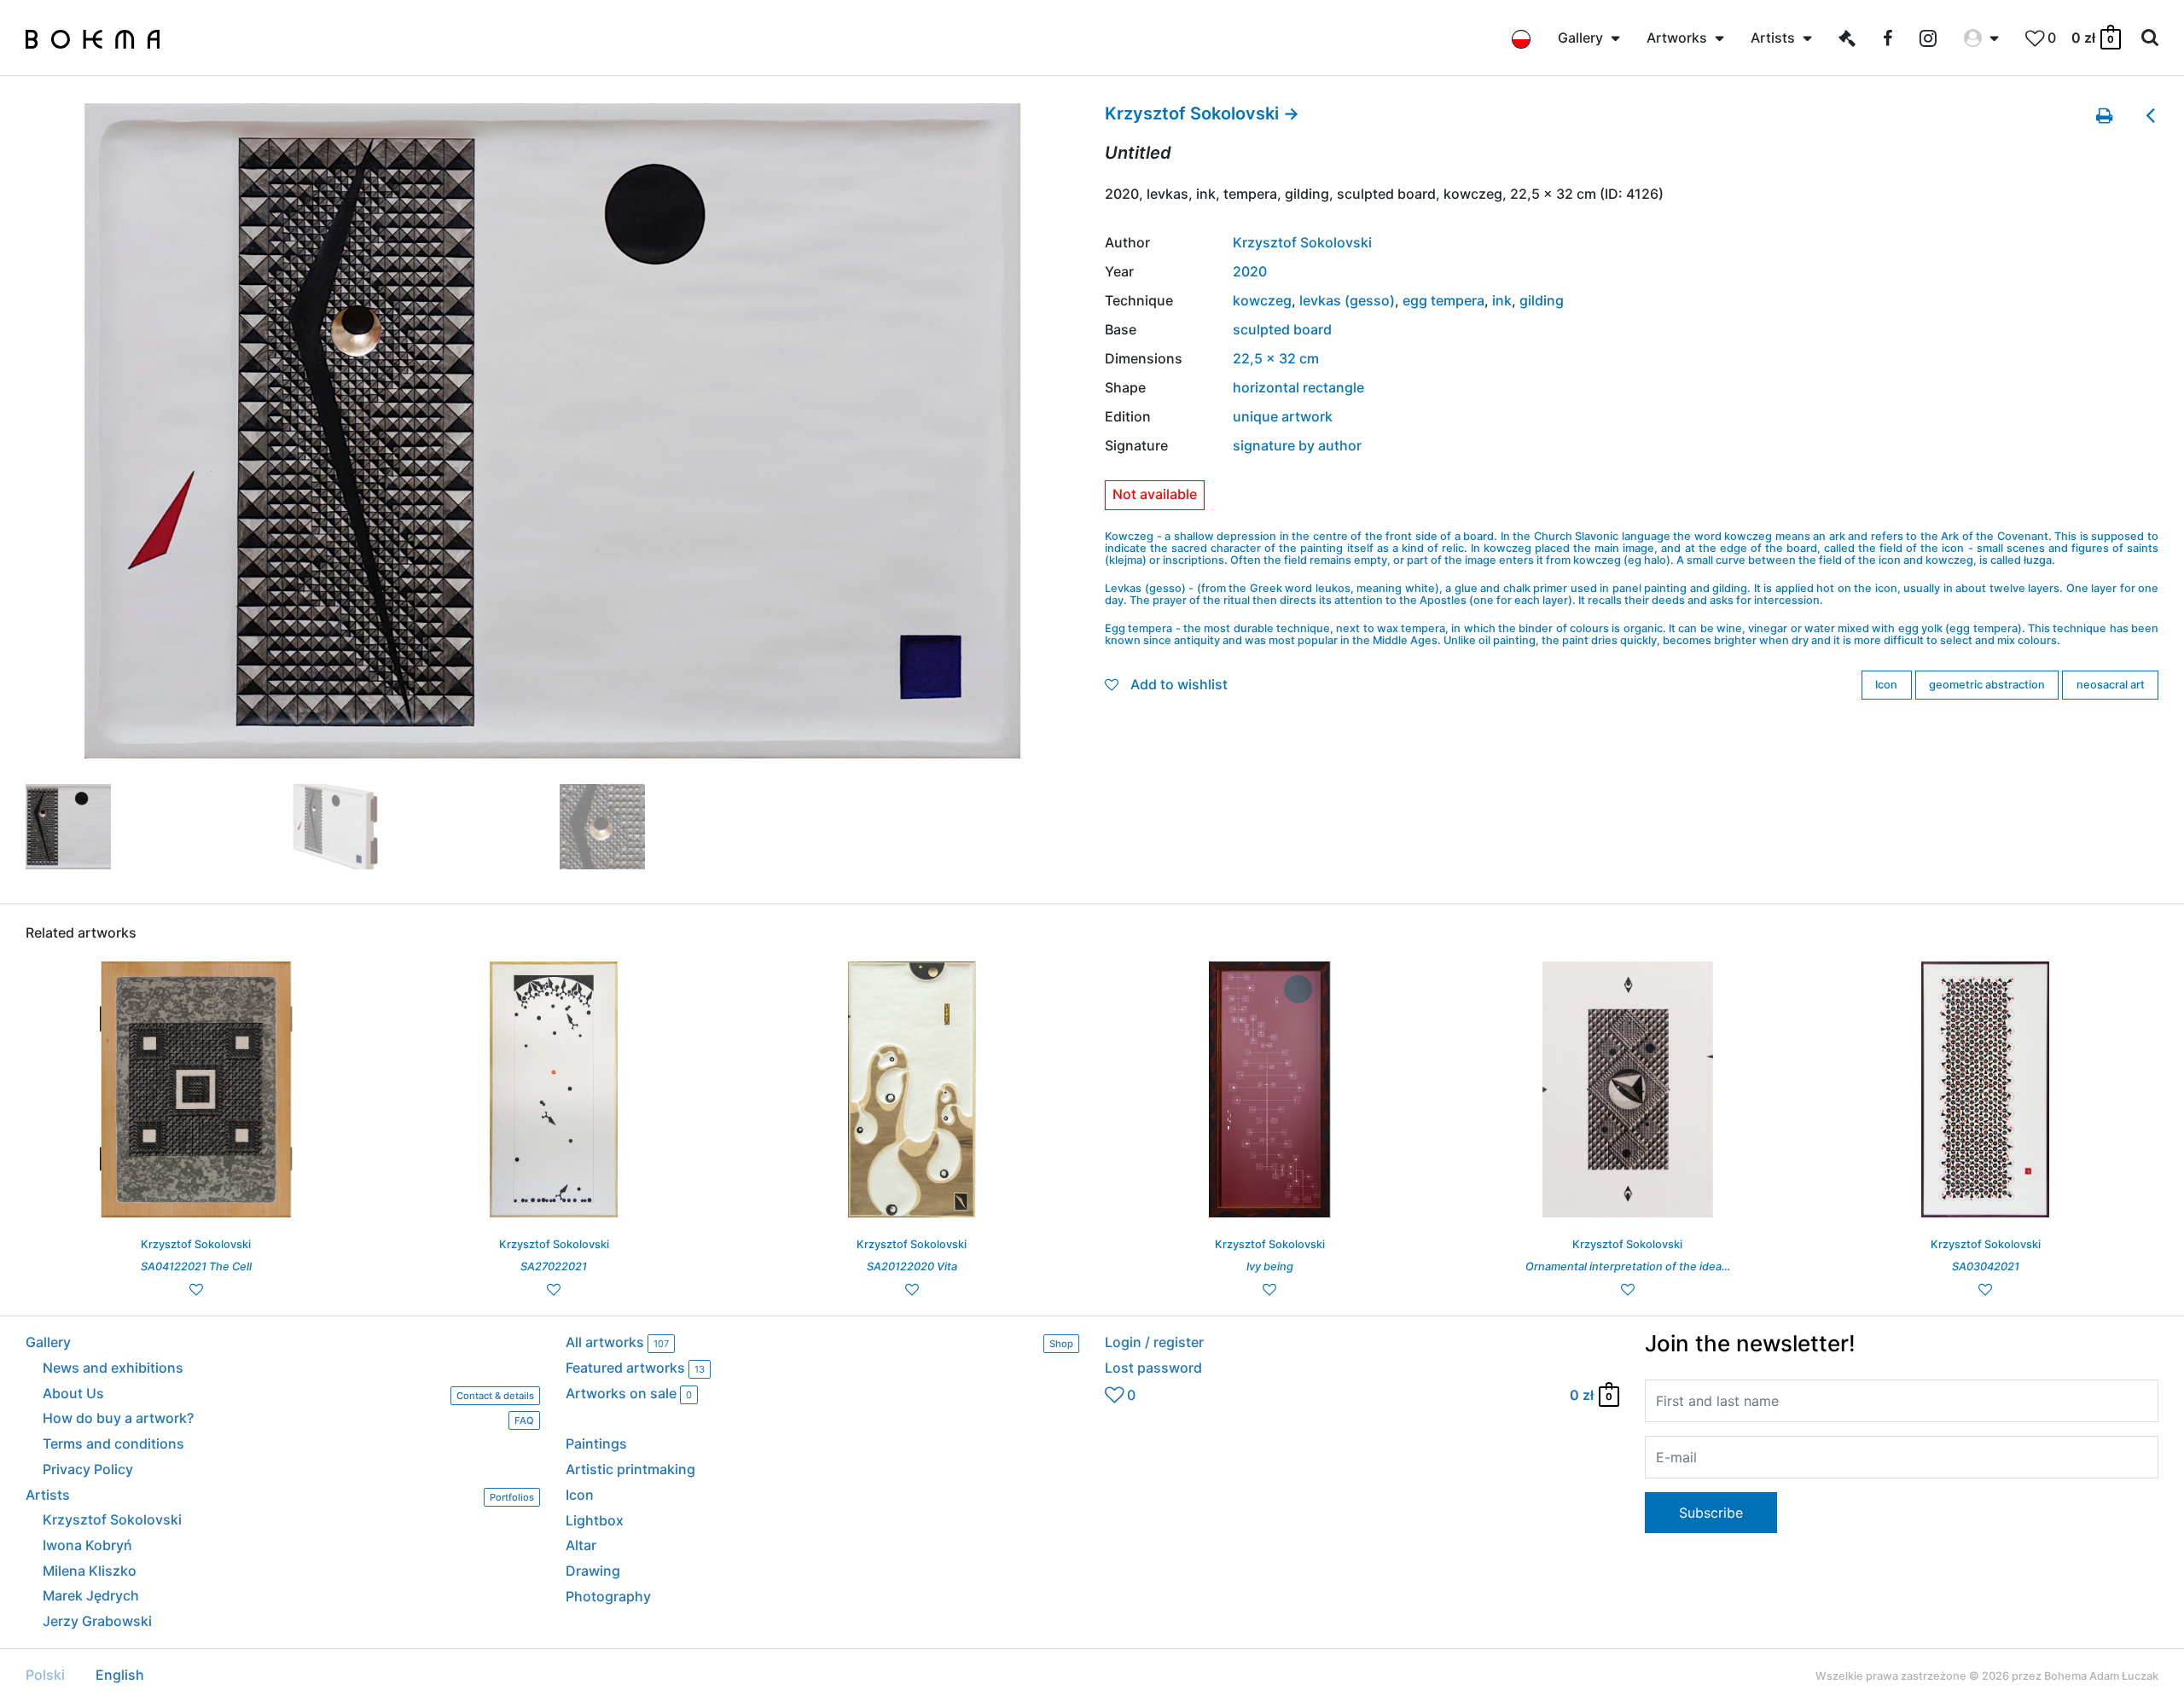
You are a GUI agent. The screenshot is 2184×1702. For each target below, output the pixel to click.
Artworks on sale (629, 1394)
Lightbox (595, 1520)
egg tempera (1443, 300)
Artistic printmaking (630, 1469)
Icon (1886, 685)
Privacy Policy (88, 1469)
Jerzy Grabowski (97, 1621)
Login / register (1154, 1342)
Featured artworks (635, 1368)
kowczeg (1262, 300)
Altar (581, 1545)
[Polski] (1521, 38)
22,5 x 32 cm (1276, 358)
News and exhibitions (113, 1368)
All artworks (820, 1342)
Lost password (1153, 1368)
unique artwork (1283, 416)
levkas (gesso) (1347, 300)
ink (1502, 300)
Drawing (593, 1571)
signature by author (1297, 445)
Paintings (596, 1444)
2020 (1250, 271)
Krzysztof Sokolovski (1302, 242)
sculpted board (1282, 329)
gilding (1542, 300)
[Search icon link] (2150, 38)
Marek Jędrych (91, 1595)
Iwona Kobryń (87, 1545)
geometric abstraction (1987, 685)
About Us (288, 1394)
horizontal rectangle (1298, 387)
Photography (608, 1596)
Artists (280, 1496)
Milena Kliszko (90, 1571)
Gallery (48, 1342)
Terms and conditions (113, 1444)
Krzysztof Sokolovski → (1202, 113)
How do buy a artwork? (288, 1419)
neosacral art (2111, 685)
